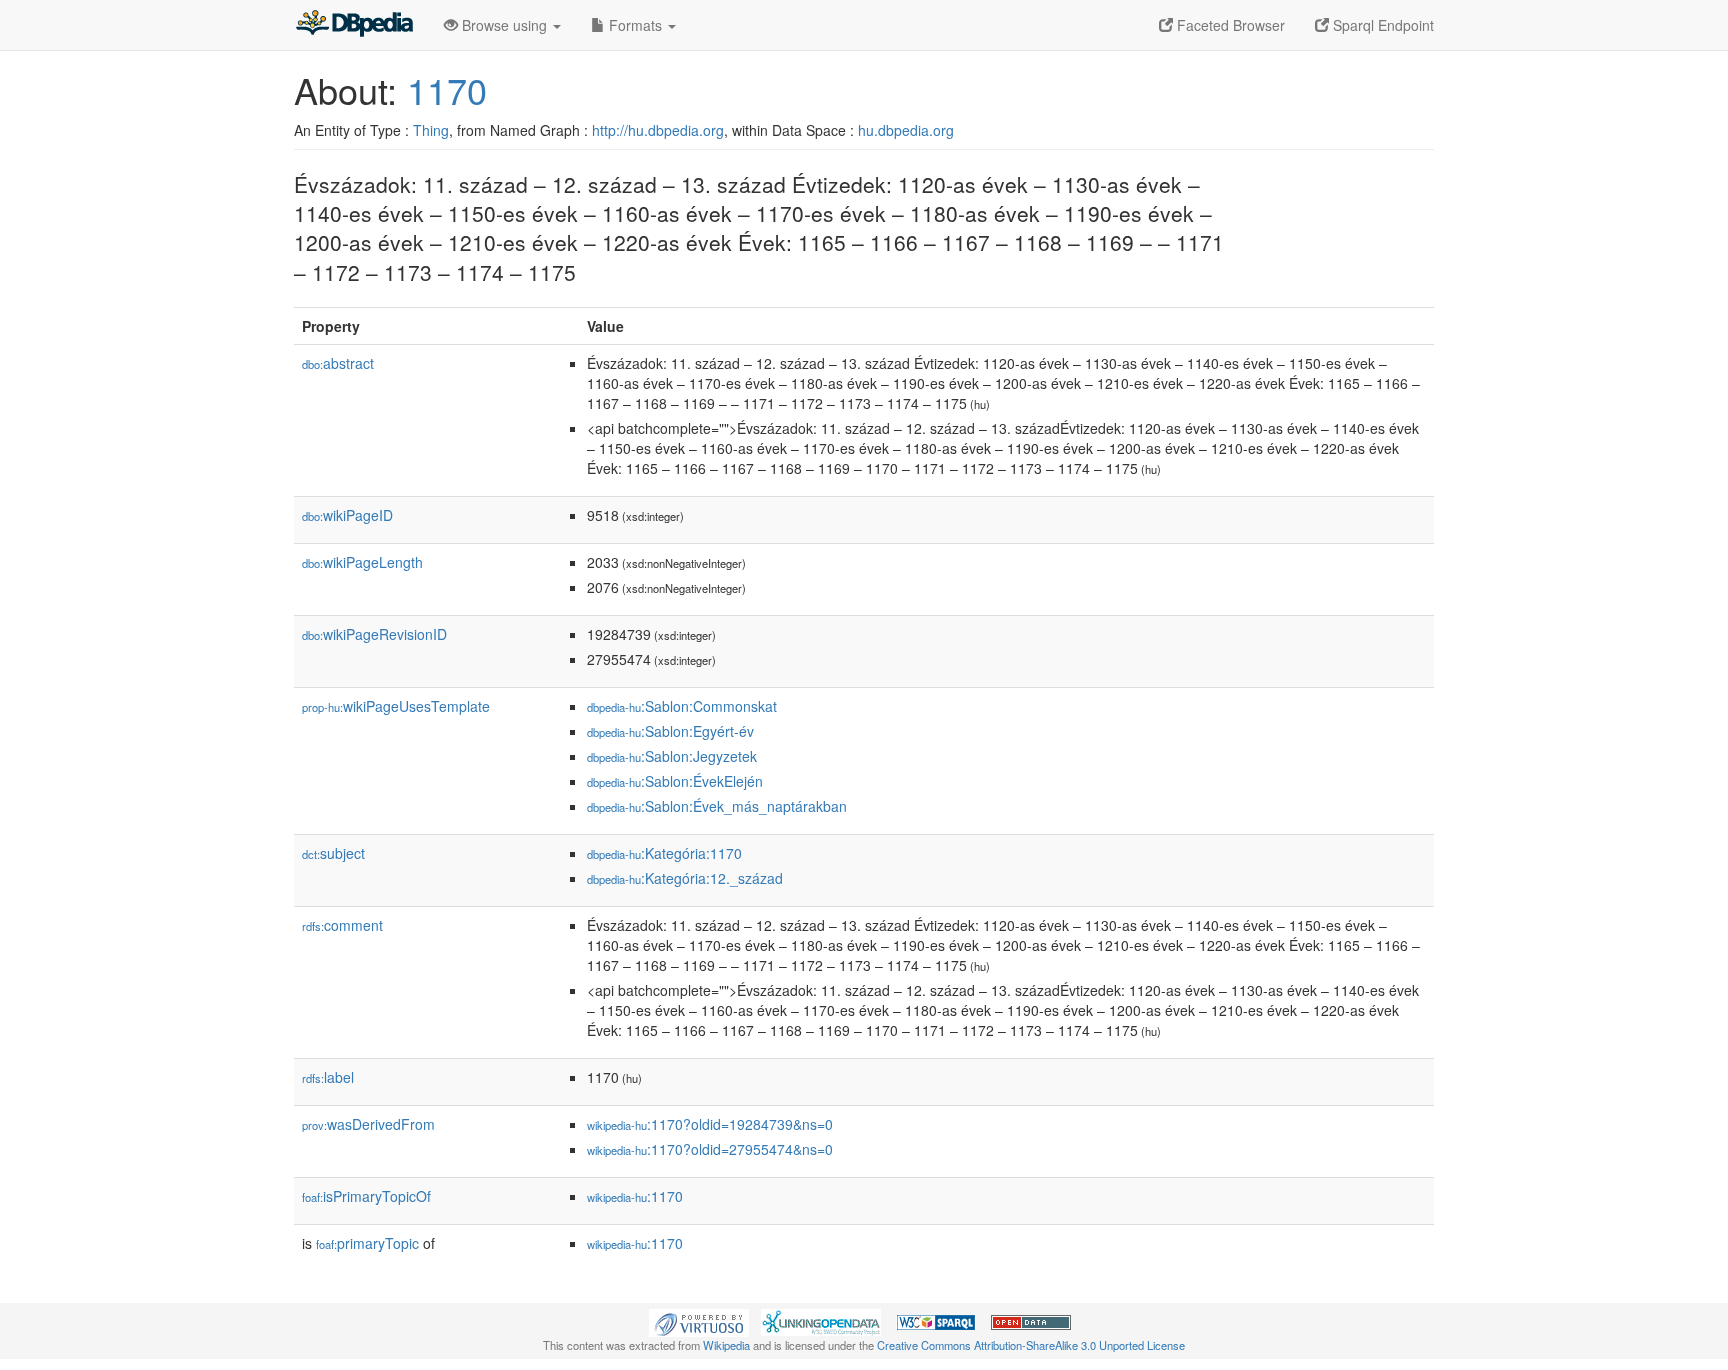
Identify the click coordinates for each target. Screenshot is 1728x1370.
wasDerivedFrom (368, 1124)
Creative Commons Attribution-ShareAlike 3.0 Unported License (1031, 1345)
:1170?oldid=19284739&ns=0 (710, 1124)
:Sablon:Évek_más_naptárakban (717, 806)
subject (333, 853)
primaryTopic (367, 1243)
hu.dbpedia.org (906, 130)
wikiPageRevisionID (374, 634)
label (328, 1077)
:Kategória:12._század (685, 878)
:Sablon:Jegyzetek (672, 756)
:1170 (635, 1196)
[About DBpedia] (354, 25)
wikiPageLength (362, 562)
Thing (431, 130)
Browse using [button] (504, 25)
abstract (338, 363)
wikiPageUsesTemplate (396, 706)
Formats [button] (635, 25)
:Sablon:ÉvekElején (675, 781)
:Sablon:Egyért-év (670, 731)
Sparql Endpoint (1381, 25)
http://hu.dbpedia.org (658, 130)
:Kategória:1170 (664, 853)
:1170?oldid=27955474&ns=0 (710, 1149)
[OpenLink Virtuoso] (699, 1321)
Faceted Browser (1229, 25)
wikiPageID (347, 515)
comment (342, 925)
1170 (447, 89)
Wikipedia (726, 1345)
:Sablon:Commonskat (682, 706)
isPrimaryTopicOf (366, 1196)
